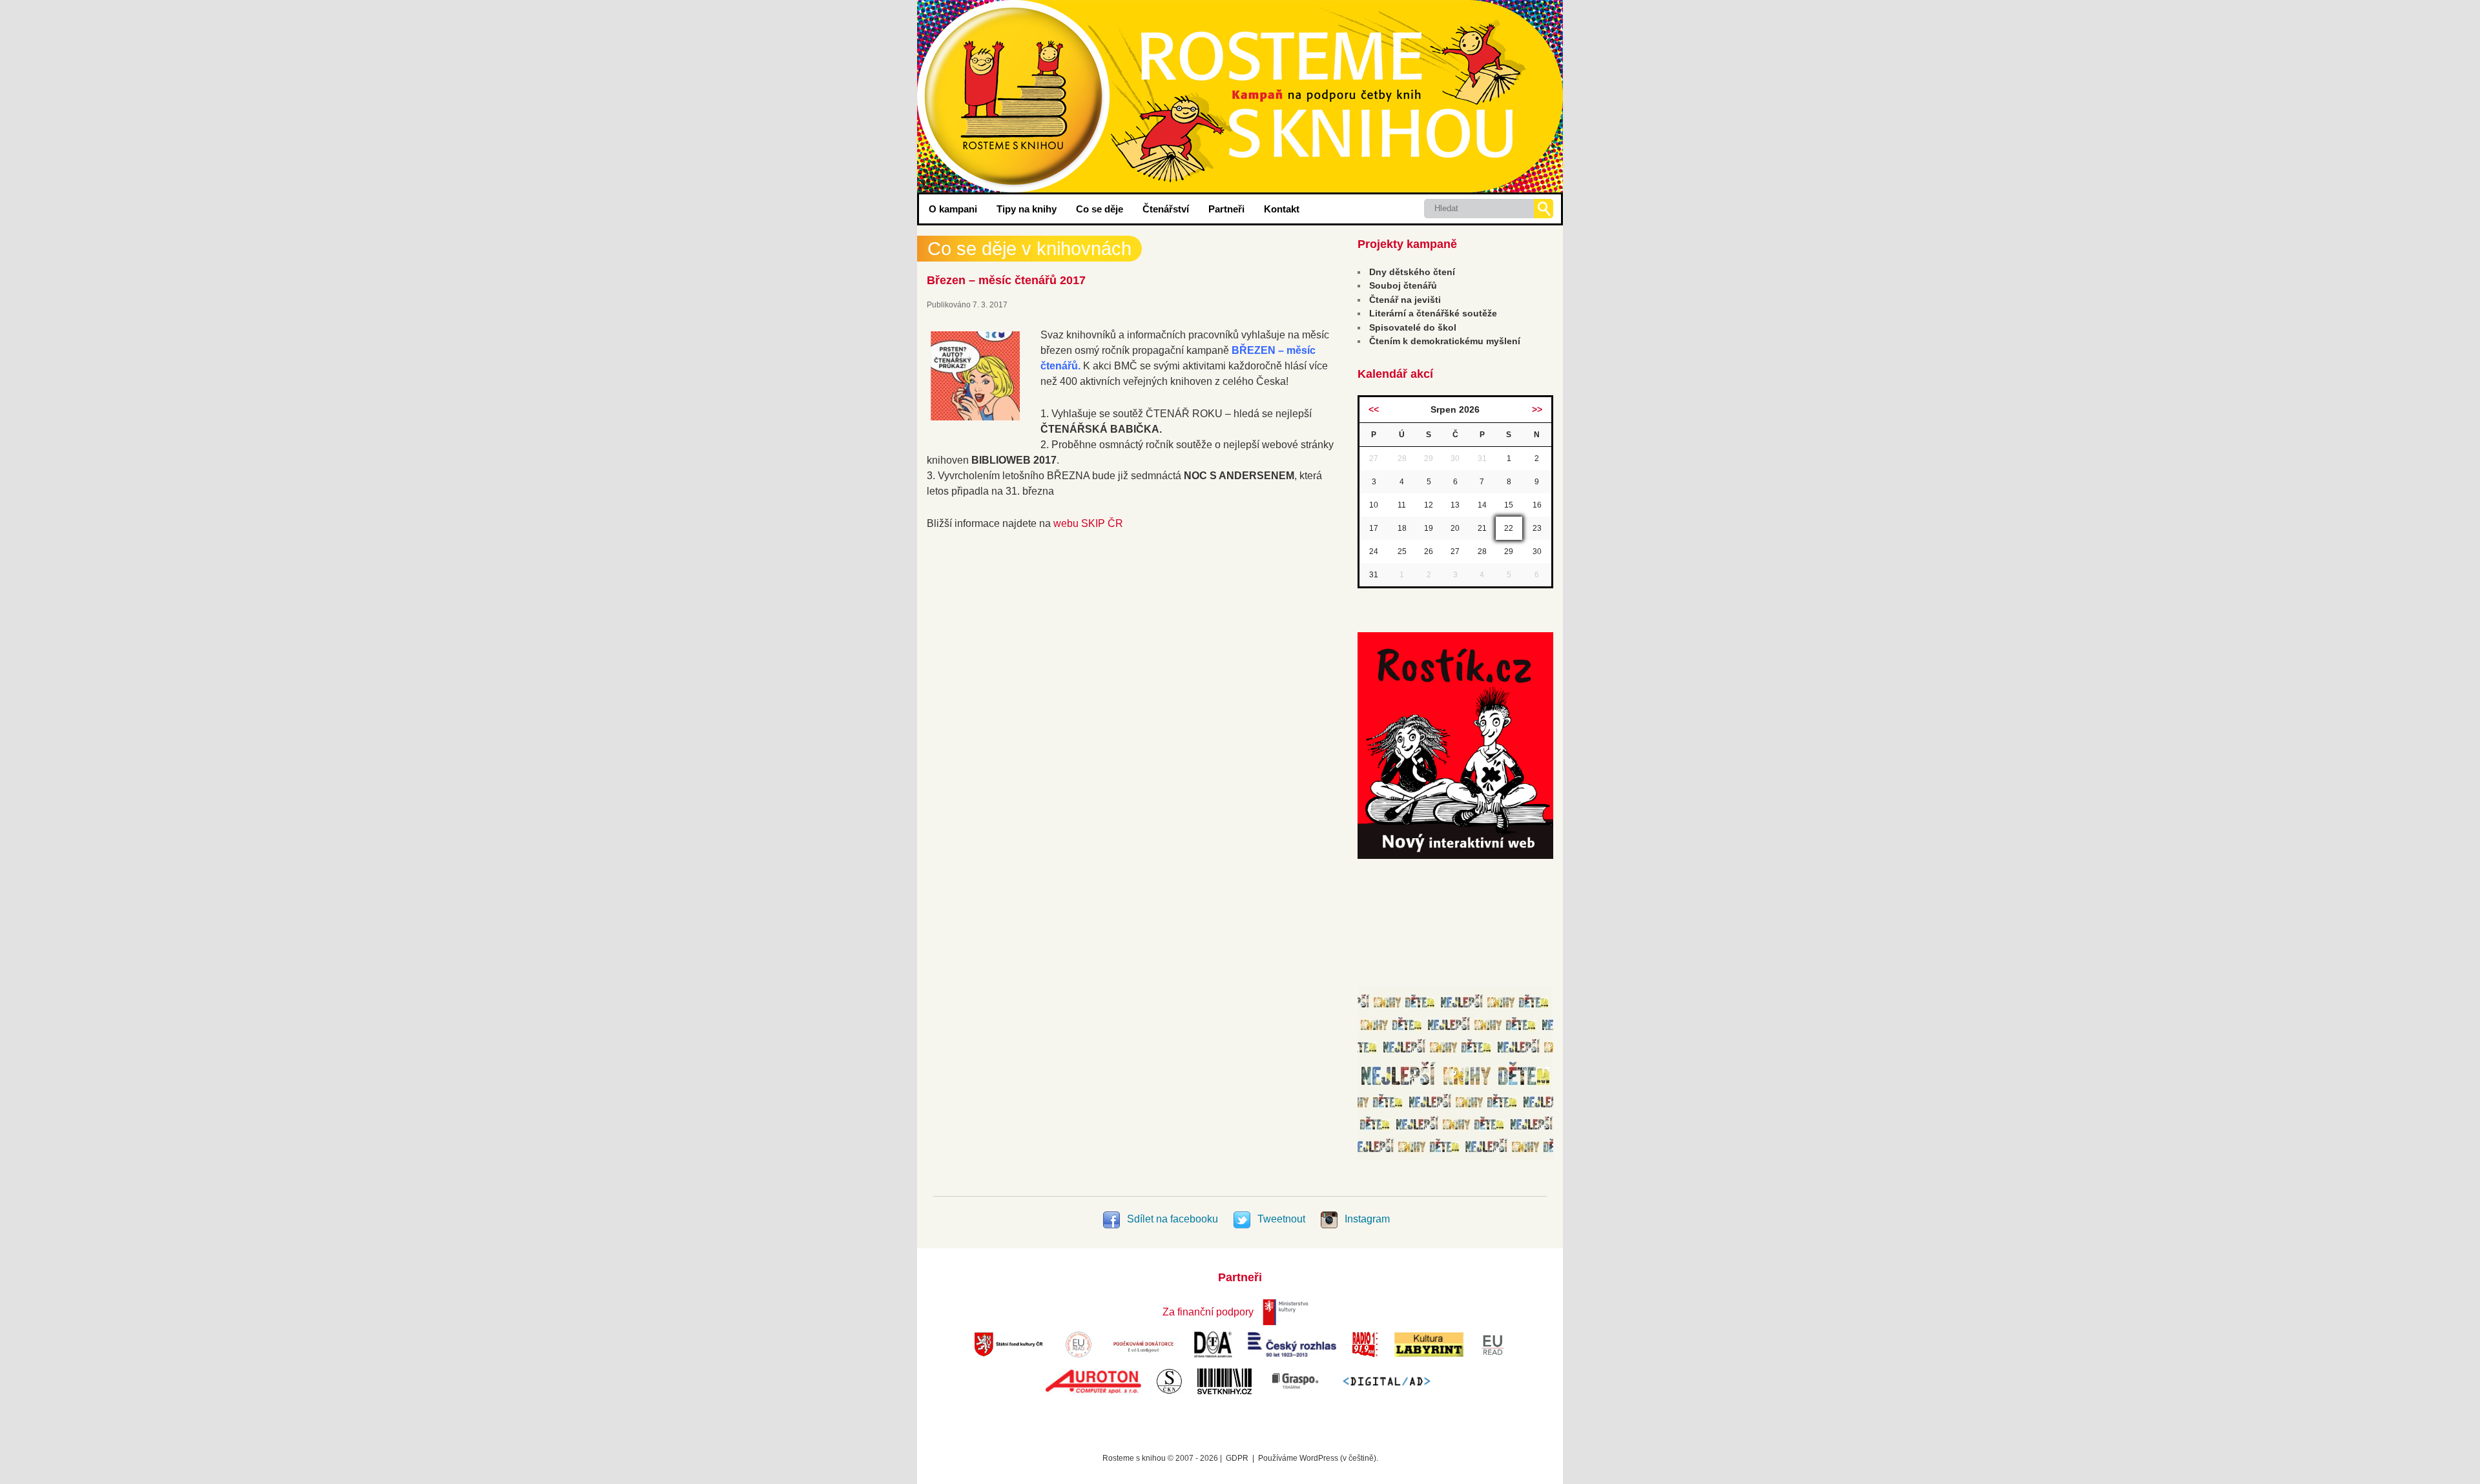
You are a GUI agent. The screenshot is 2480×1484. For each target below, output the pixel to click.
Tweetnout (1281, 1219)
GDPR (1237, 1458)
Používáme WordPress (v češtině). (1318, 1458)
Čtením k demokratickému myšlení (1445, 341)
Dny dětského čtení (1412, 272)
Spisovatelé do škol (1413, 327)
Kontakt (1282, 209)
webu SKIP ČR (1088, 523)
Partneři (1226, 209)
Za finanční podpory (1208, 1312)
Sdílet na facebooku (1173, 1219)
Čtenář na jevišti (1405, 300)
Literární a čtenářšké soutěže (1433, 313)
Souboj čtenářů (1403, 285)
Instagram (1366, 1219)
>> (1537, 409)
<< (1374, 409)
